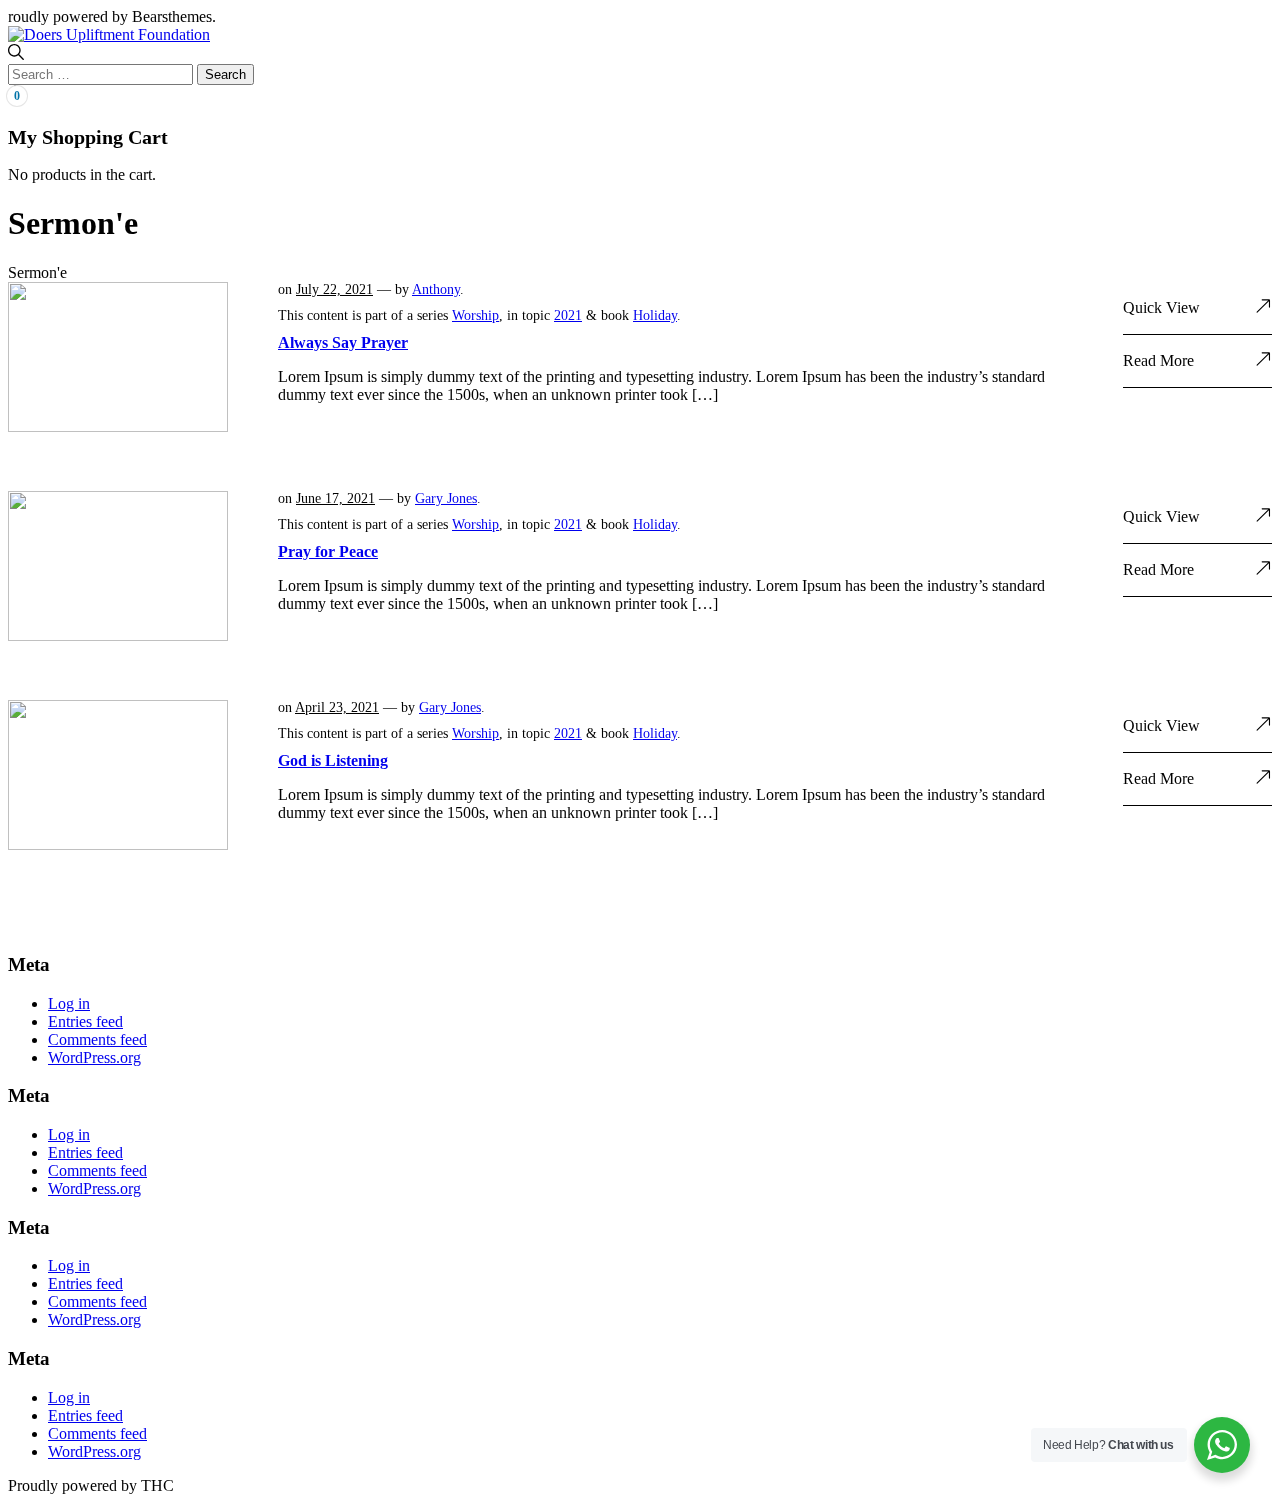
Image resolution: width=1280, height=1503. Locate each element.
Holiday (655, 315)
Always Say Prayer (343, 342)
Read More (1158, 360)
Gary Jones (446, 498)
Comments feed (97, 1039)
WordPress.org (94, 1057)
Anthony (436, 289)
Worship (475, 315)
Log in (69, 1003)
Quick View (1161, 307)
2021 (568, 315)
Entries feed (85, 1021)
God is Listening (333, 760)
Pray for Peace (328, 551)
